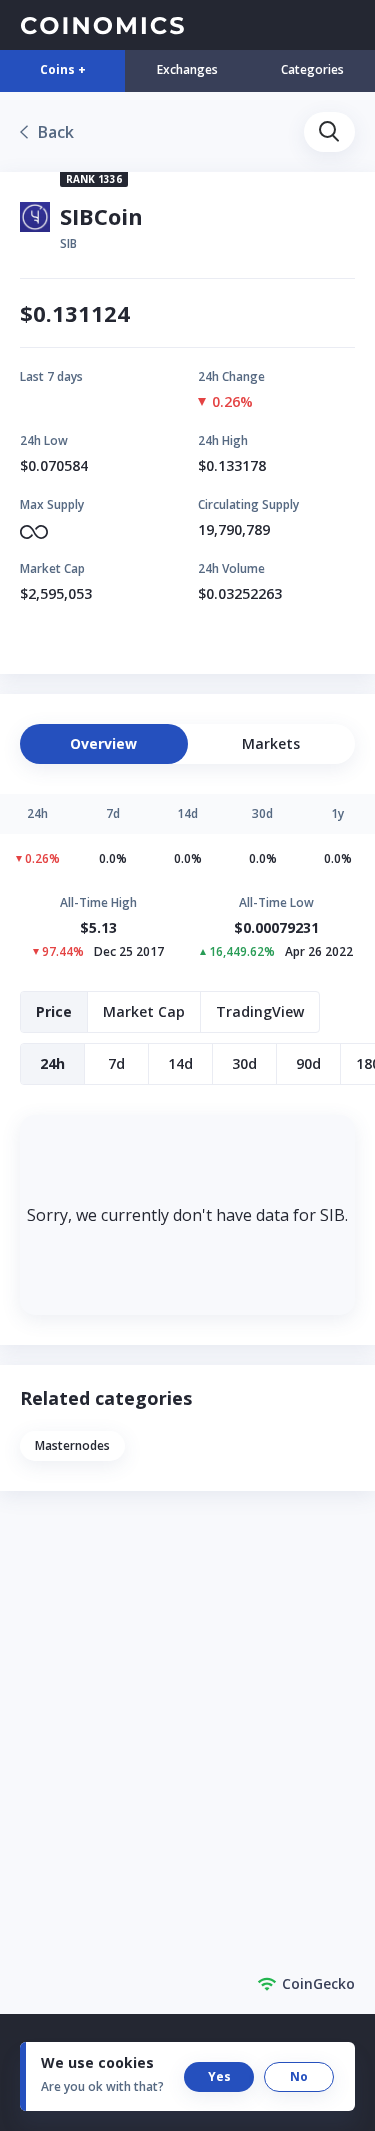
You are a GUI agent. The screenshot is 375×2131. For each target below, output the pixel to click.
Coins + (63, 69)
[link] (47, 132)
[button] (329, 132)
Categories (312, 69)
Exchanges (187, 69)
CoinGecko (318, 1983)
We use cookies (97, 2062)
